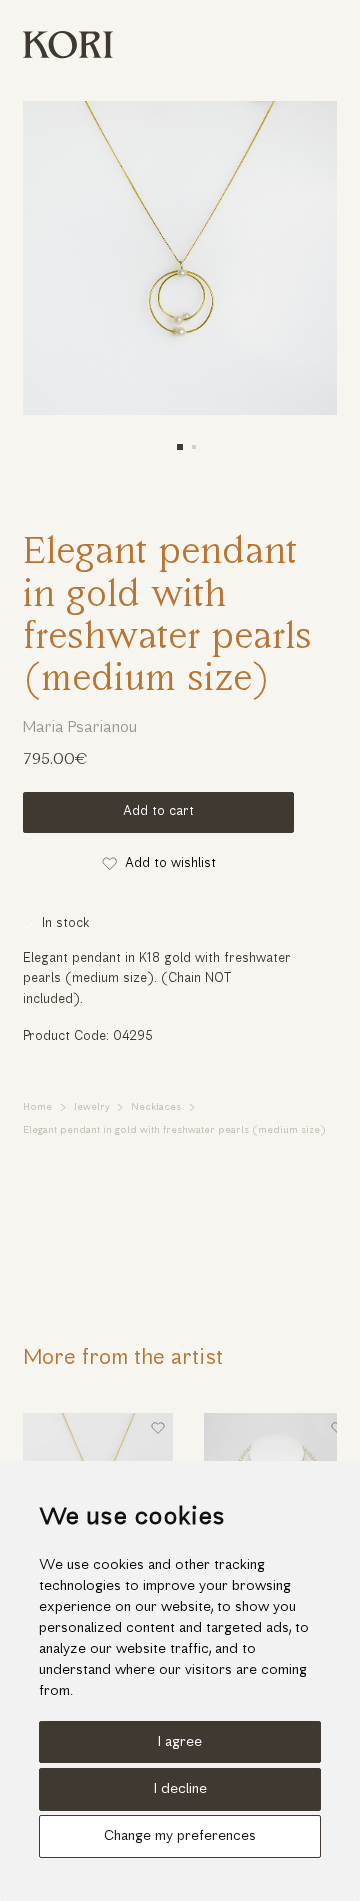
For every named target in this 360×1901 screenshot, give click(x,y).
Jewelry (92, 1107)
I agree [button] (180, 1742)
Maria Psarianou (80, 728)
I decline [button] (180, 1789)
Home (37, 1107)
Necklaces (156, 1107)
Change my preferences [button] (180, 1836)
